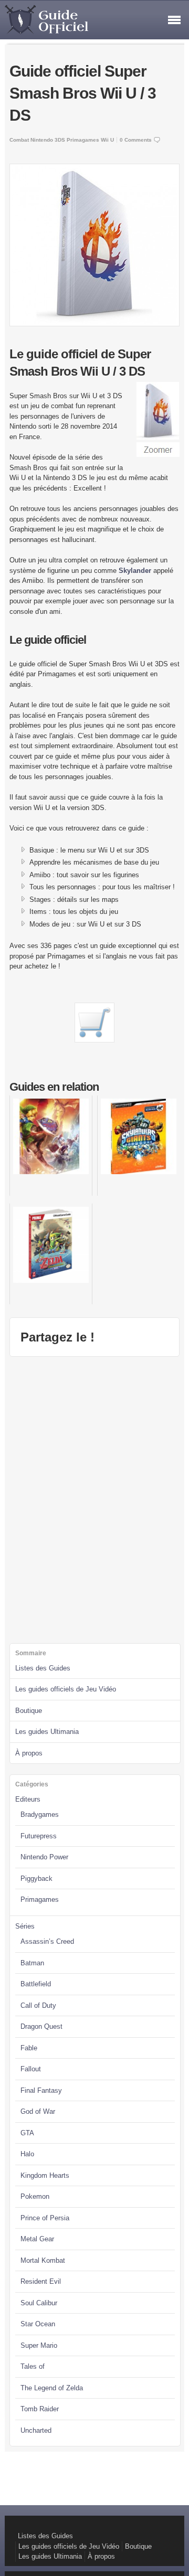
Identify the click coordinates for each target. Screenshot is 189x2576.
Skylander (135, 571)
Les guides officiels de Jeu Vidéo (66, 1689)
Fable (29, 2048)
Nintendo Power (44, 1857)
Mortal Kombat (43, 2260)
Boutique (29, 1711)
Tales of (33, 2366)
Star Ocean (38, 2324)
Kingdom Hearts (45, 2175)
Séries (25, 1926)
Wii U (107, 140)
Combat (19, 140)
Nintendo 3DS (48, 140)
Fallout (31, 2069)
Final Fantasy (41, 2090)
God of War (38, 2111)
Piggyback (36, 1878)
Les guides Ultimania (47, 1732)
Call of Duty (38, 2005)
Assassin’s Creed (47, 1941)
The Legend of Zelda (52, 2388)
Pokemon (35, 2196)
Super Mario (39, 2345)
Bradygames (40, 1814)
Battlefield (36, 1984)
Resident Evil (41, 2281)
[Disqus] (95, 1498)
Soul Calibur (39, 2303)
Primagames (83, 140)
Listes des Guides (43, 1668)
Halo (27, 2154)
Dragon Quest (41, 2026)
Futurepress (39, 1836)
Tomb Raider (40, 2409)
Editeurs (28, 1799)
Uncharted (36, 2430)
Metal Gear (37, 2239)
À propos (29, 1753)
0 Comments (136, 140)
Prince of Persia (45, 2218)
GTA (27, 2133)
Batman (32, 1963)
